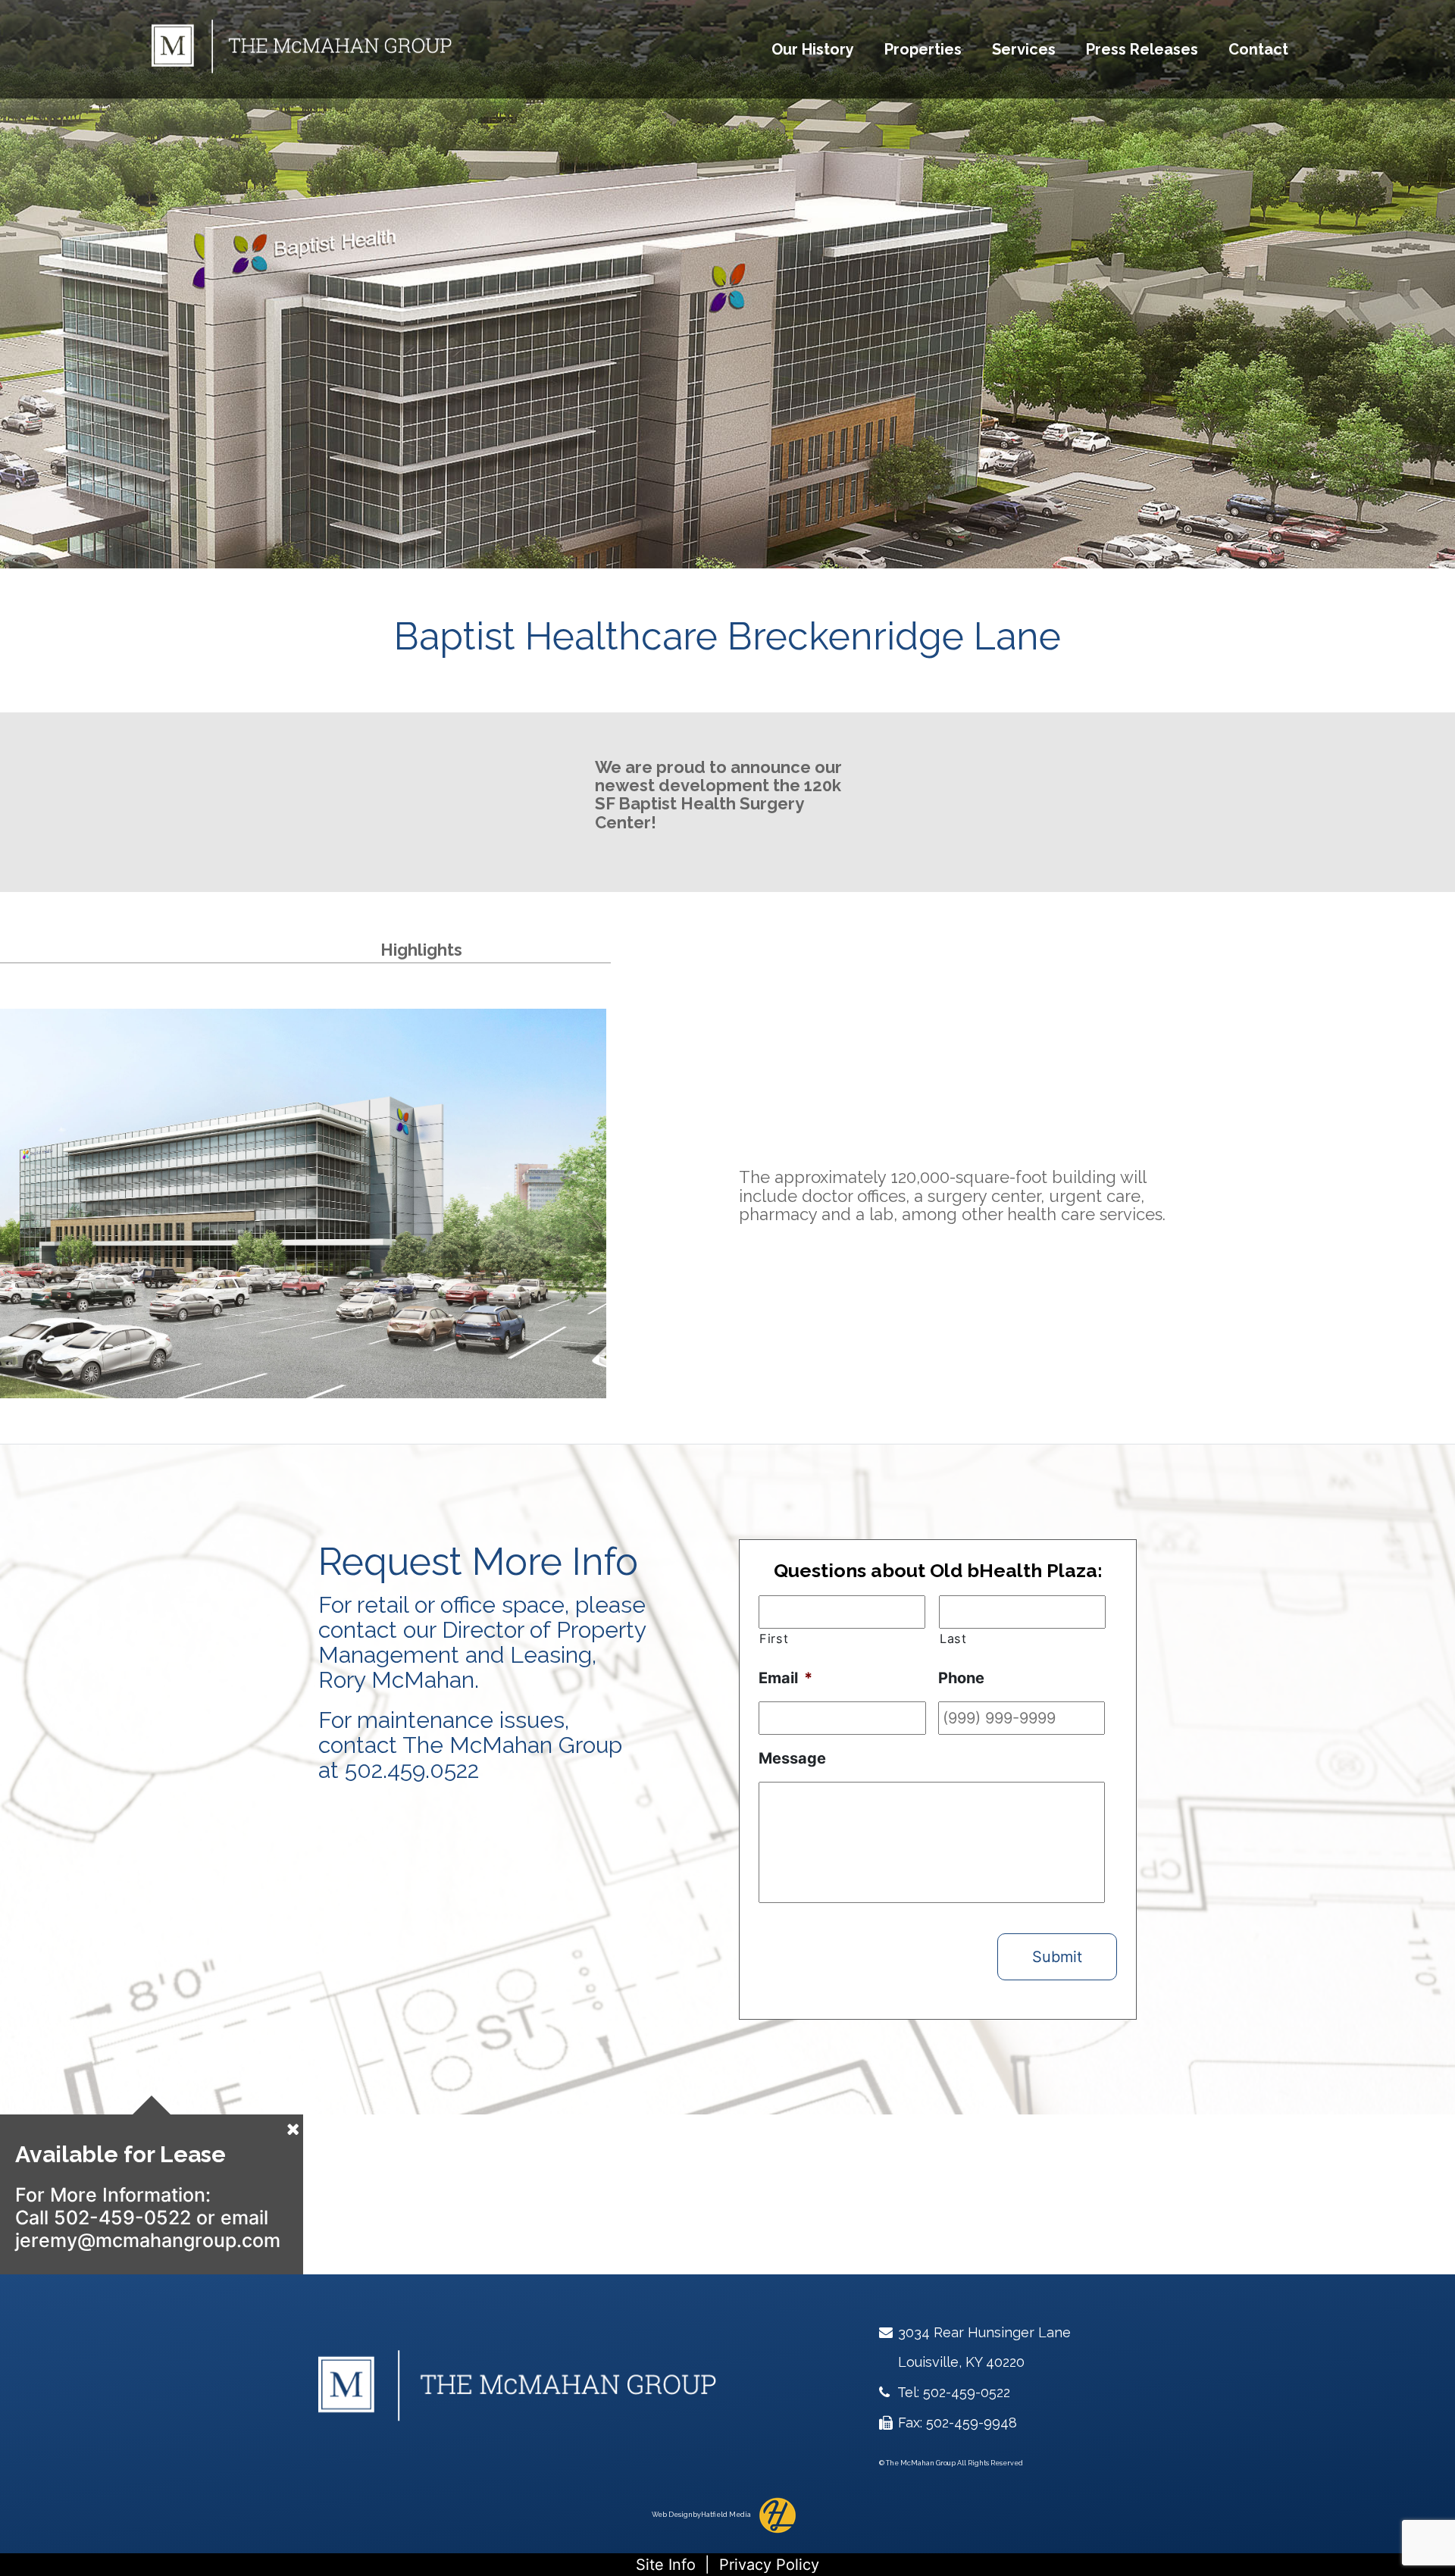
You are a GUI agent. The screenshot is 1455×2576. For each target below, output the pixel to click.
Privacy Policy (769, 2565)
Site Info (666, 2565)
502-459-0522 (122, 2218)
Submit (1057, 1957)
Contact (1258, 49)
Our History (813, 49)
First (774, 1639)
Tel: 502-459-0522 (952, 2392)
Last (953, 1639)
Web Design (672, 2515)
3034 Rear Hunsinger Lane (983, 2332)
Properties (923, 49)
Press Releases (1142, 49)
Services (1024, 49)
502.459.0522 (412, 1770)
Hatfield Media (726, 2515)
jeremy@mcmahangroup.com (148, 2240)
